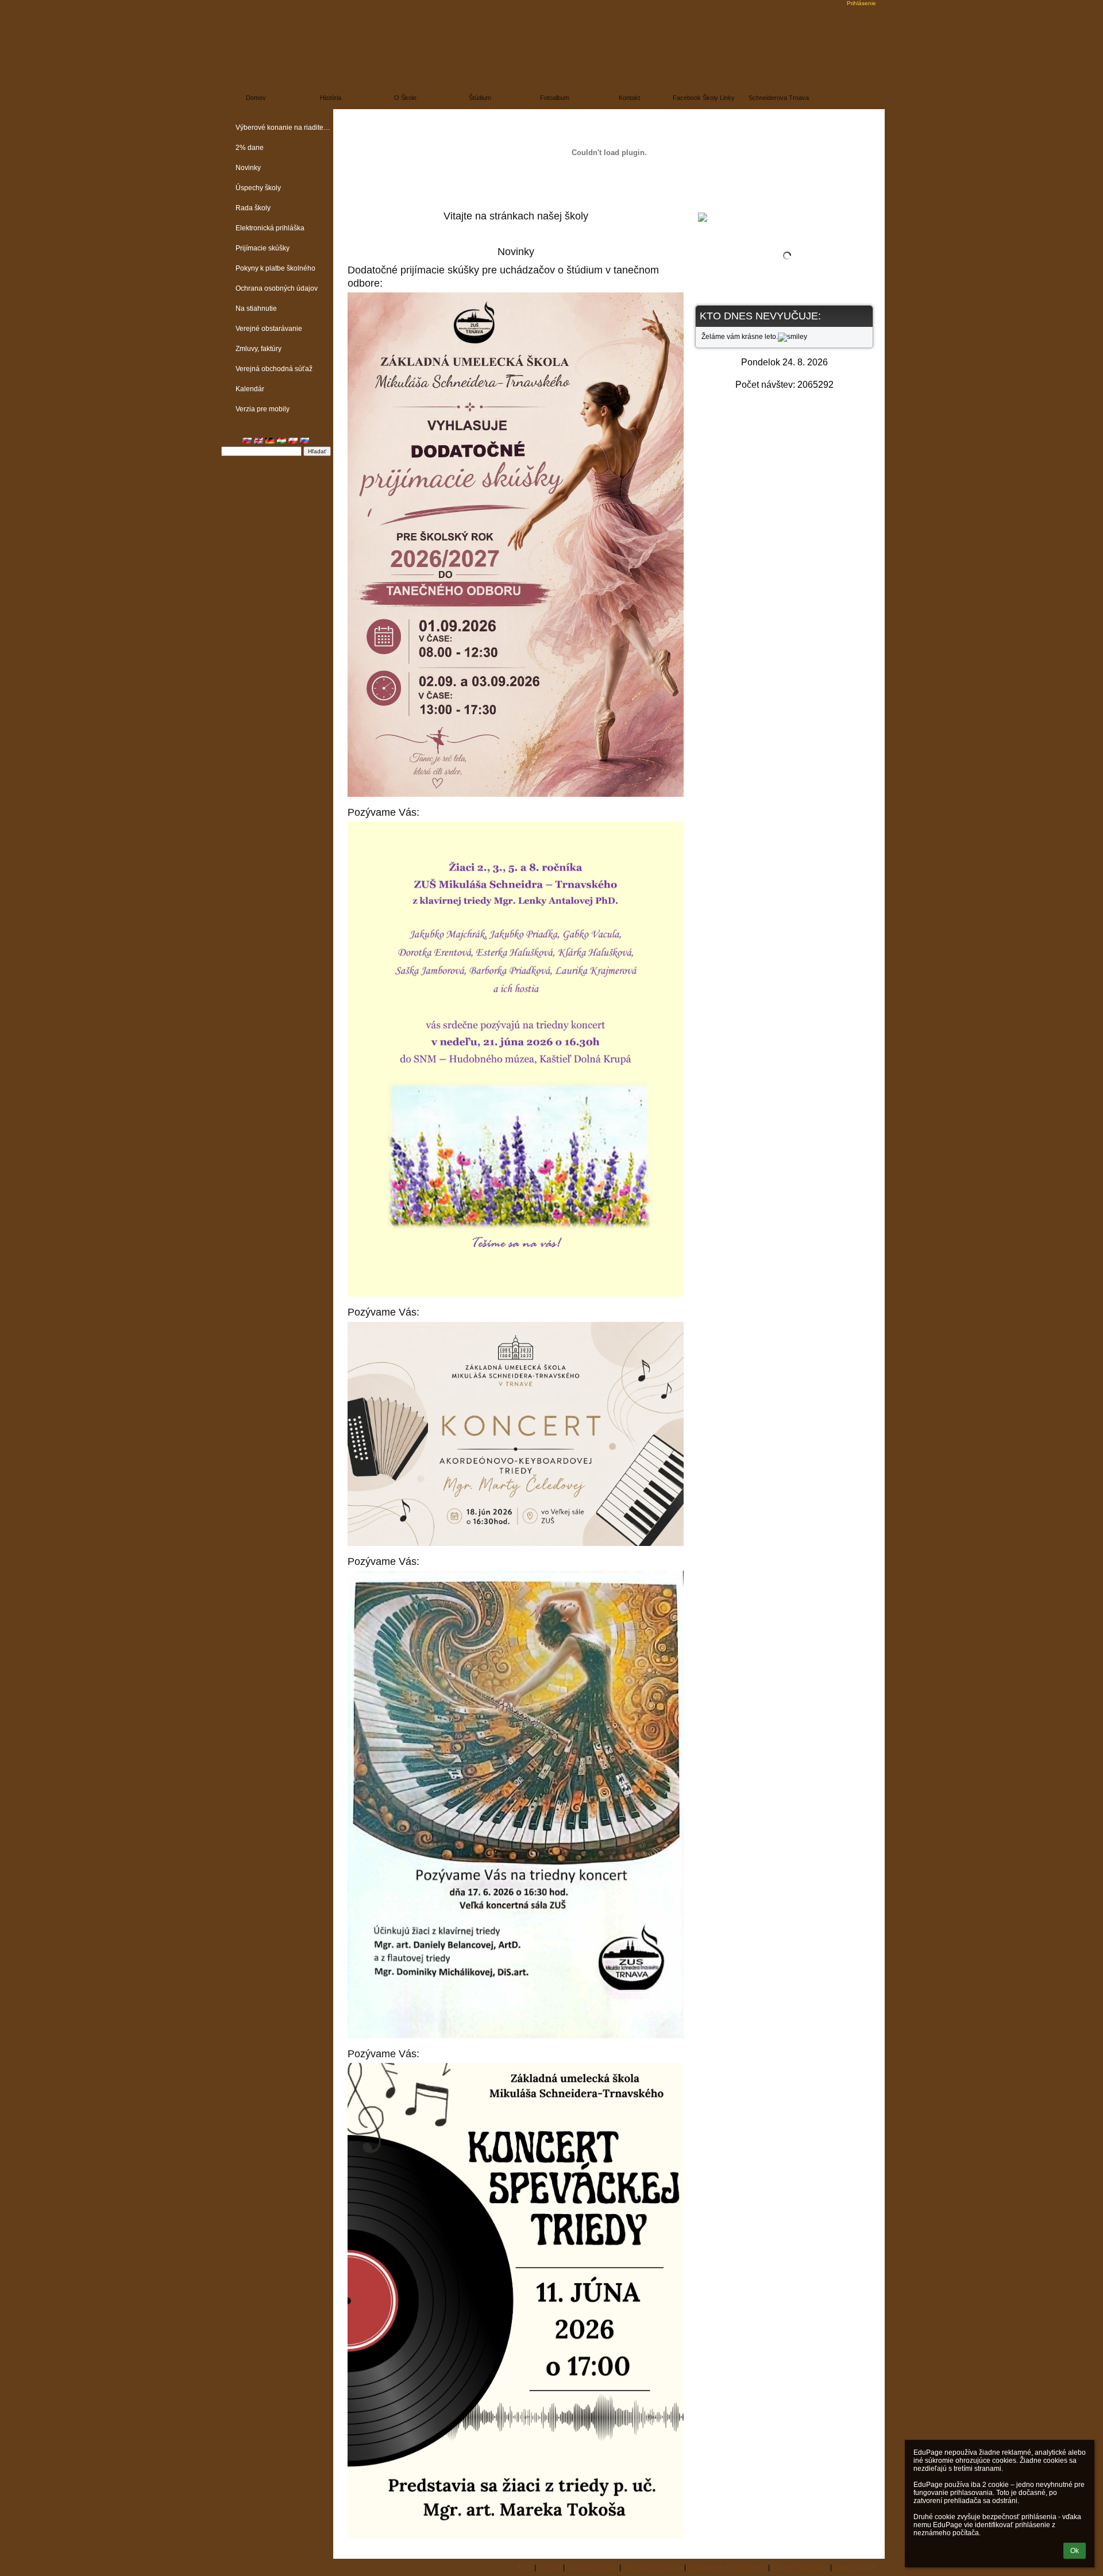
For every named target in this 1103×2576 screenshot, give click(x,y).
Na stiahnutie (256, 308)
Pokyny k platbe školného (275, 268)
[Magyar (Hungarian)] (281, 441)
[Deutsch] (270, 441)
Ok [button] (1075, 2551)
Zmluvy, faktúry (259, 349)
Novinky (248, 168)
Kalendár (250, 389)
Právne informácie (800, 2567)
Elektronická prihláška (270, 228)
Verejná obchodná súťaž (274, 369)
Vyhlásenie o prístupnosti (727, 2567)
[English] (259, 441)
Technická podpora (653, 2567)
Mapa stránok (855, 2567)
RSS (525, 2567)
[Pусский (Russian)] (304, 441)
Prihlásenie (861, 3)
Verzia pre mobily (263, 409)
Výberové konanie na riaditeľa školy (284, 128)
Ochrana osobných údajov (277, 288)
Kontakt (549, 2567)
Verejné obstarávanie (269, 329)
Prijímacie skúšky (263, 248)
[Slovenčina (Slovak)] (247, 441)
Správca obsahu (592, 2567)
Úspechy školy (258, 188)
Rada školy (253, 208)
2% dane (250, 148)
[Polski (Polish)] (293, 441)
